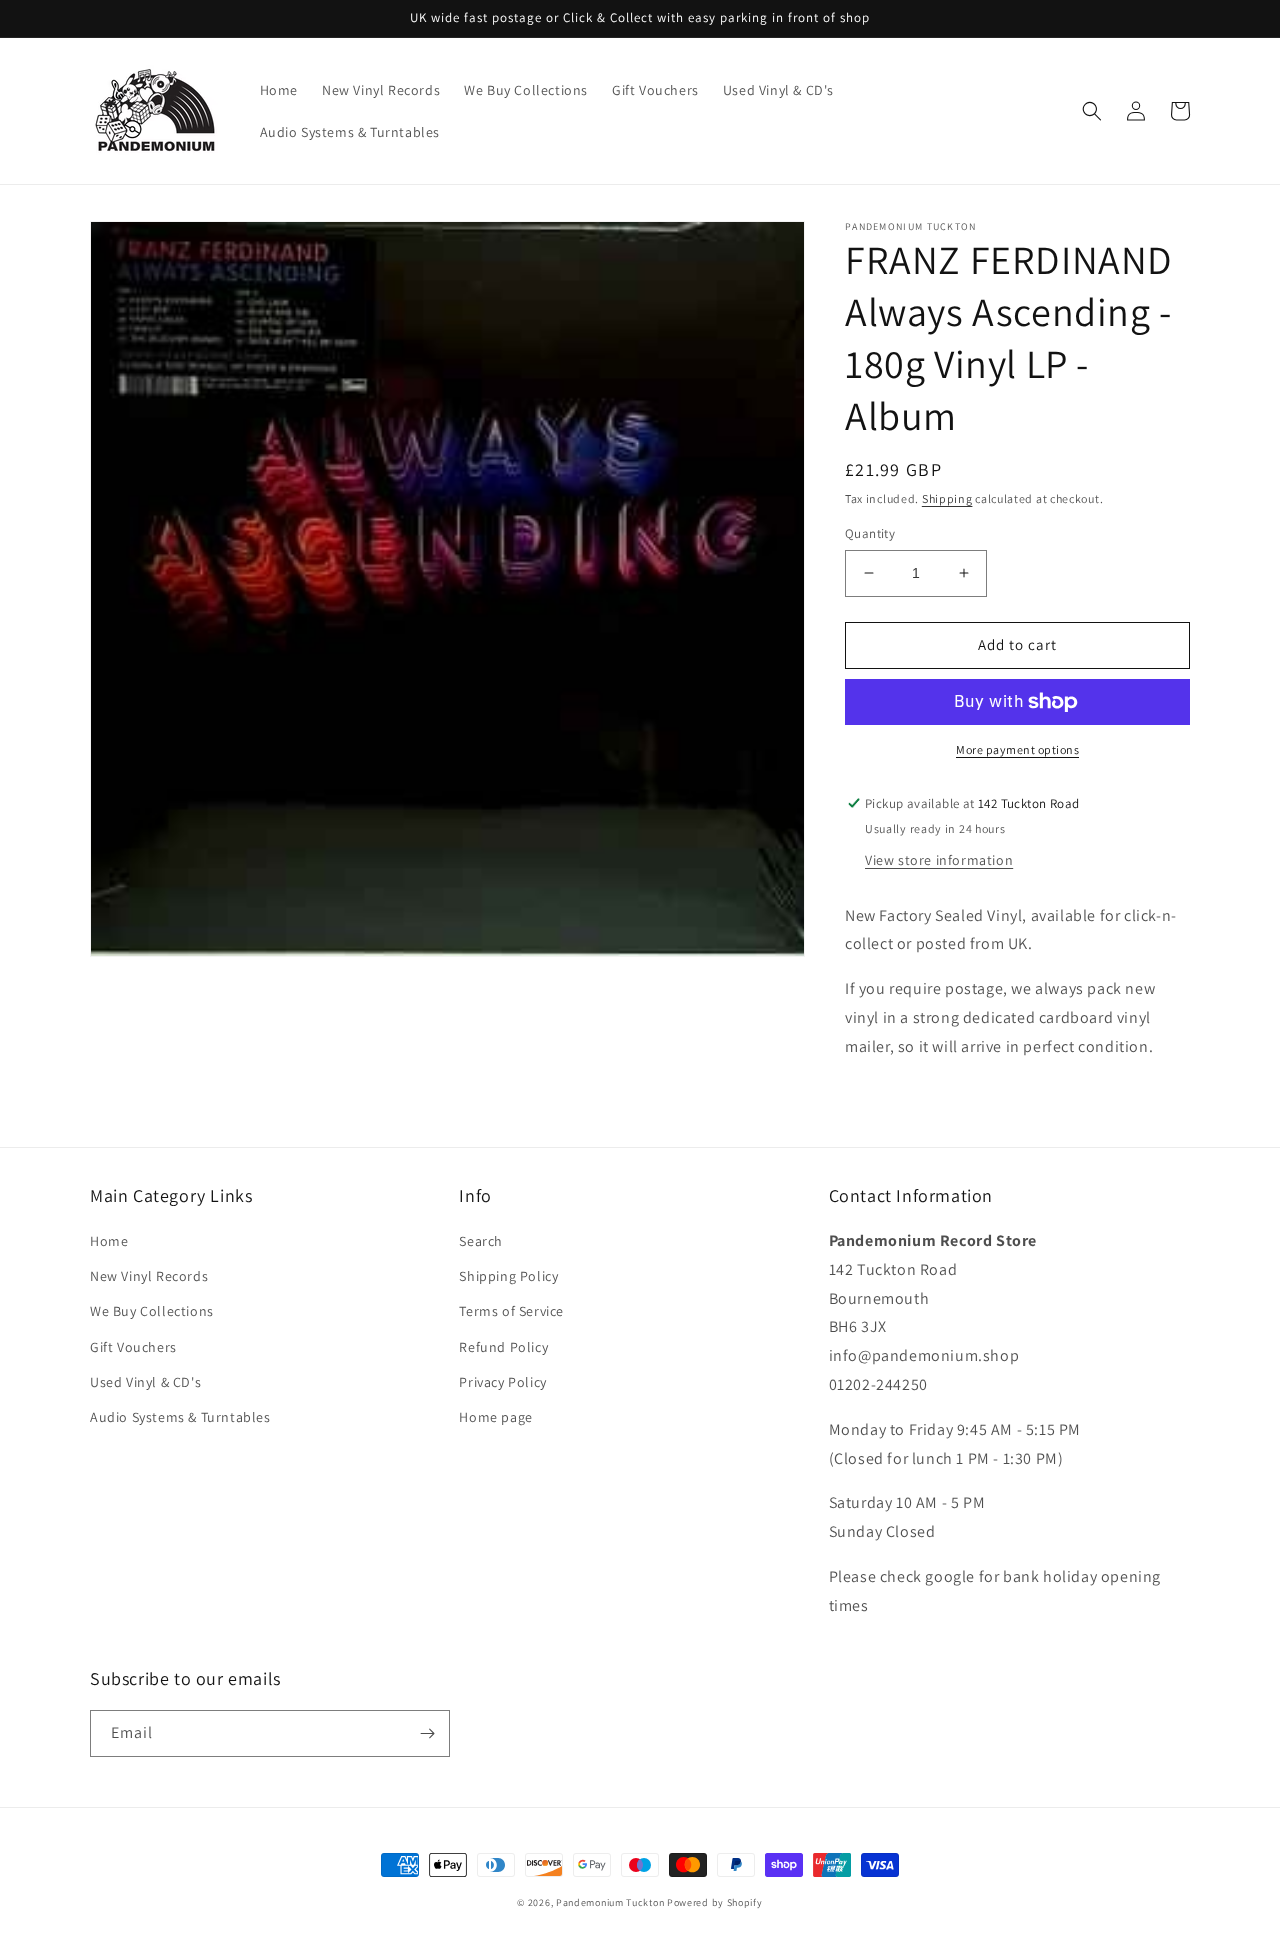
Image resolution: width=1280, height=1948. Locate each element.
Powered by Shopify (715, 1902)
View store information (939, 860)
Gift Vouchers (133, 1347)
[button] (1092, 111)
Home (109, 1241)
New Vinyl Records (149, 1276)
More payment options (1017, 749)
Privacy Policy (502, 1382)
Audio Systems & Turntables (180, 1417)
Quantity (870, 533)
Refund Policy (503, 1347)
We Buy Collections (152, 1311)
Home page (495, 1417)
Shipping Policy (508, 1276)
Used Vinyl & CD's (145, 1382)
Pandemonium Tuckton (610, 1902)
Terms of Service (511, 1311)
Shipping (947, 498)
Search (481, 1241)
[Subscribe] (427, 1733)
